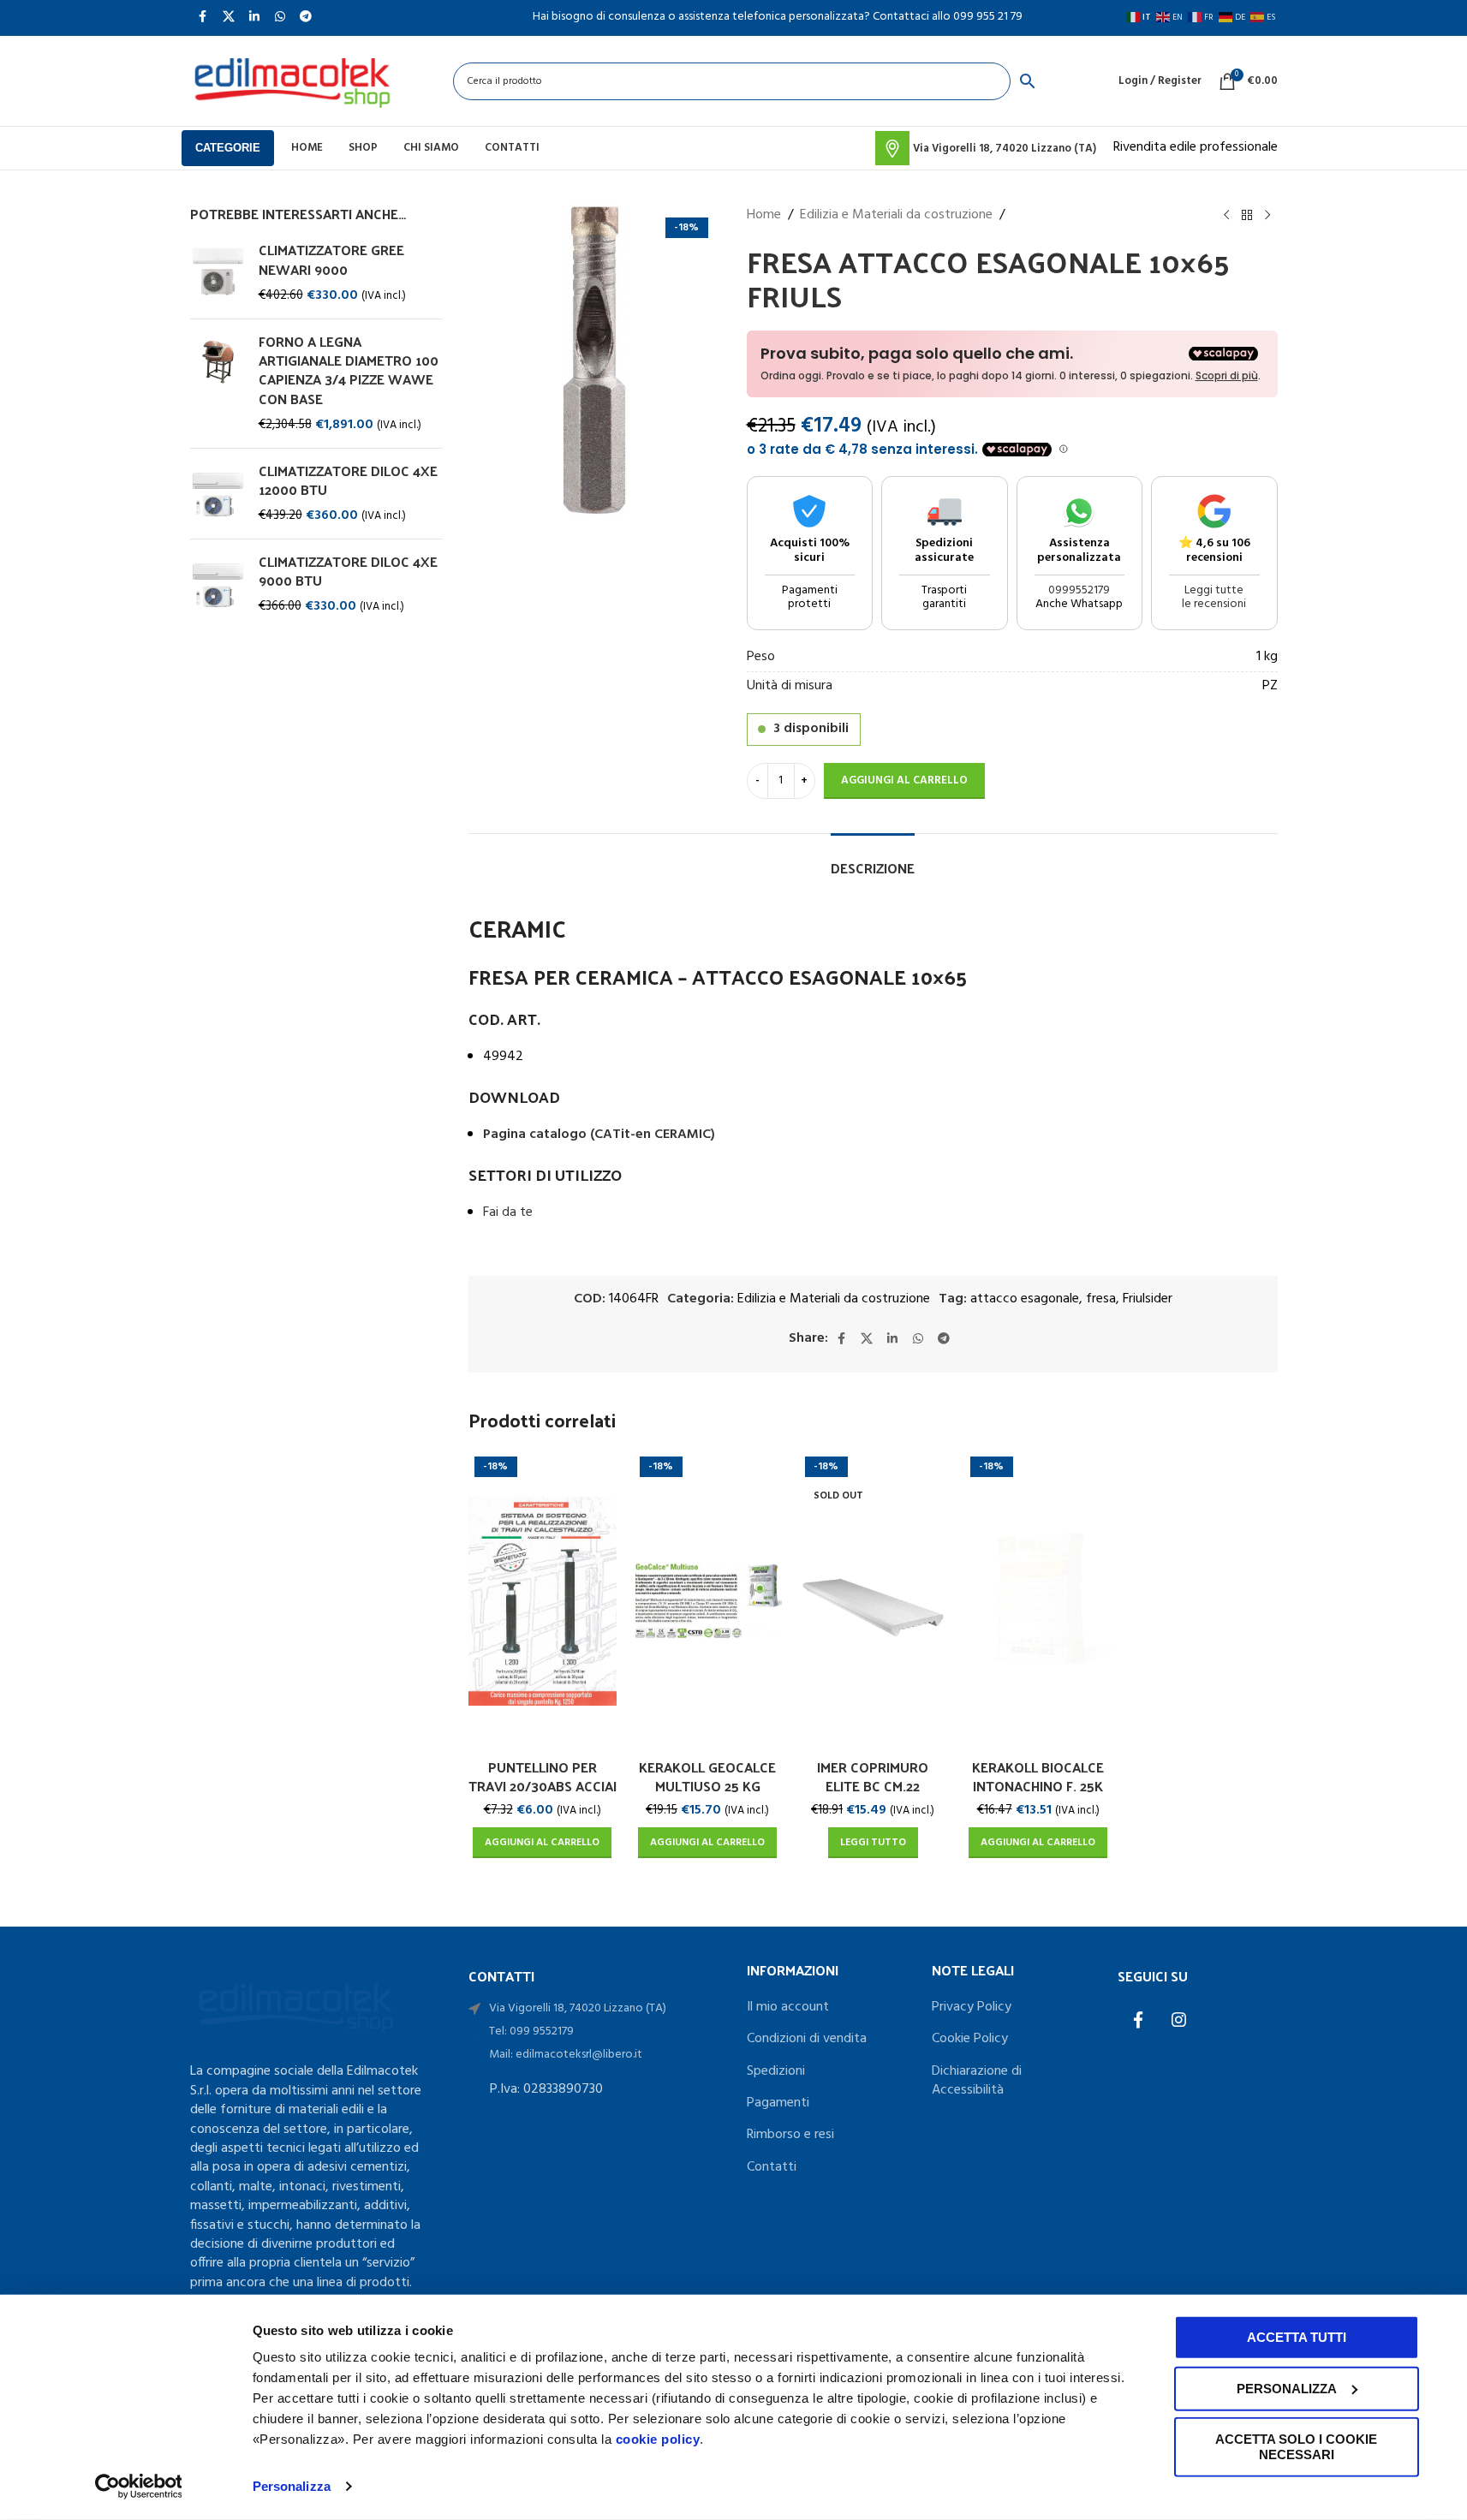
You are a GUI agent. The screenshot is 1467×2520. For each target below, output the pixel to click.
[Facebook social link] (841, 1339)
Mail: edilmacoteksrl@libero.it (566, 2055)
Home (764, 215)
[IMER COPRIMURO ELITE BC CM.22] (873, 1600)
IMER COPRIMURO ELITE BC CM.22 (873, 1776)
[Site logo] (292, 81)
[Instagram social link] (1179, 2021)
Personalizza (292, 2486)
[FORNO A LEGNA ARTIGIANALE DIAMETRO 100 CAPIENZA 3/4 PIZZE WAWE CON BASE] (218, 384)
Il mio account (788, 2007)
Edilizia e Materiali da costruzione (896, 215)
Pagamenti (778, 2103)
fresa (1101, 1299)
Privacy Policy (972, 2007)
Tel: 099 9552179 (531, 2031)
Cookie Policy (970, 2039)
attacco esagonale (1025, 1299)
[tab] (873, 859)
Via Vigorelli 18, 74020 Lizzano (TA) (578, 2008)
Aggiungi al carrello (904, 780)
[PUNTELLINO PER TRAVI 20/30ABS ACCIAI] (543, 1600)
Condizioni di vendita (807, 2039)
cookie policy (658, 2439)
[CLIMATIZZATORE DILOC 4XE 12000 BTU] (218, 494)
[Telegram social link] (944, 1339)
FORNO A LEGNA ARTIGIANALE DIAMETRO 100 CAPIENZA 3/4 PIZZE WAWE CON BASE (349, 371)
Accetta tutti (1297, 2337)
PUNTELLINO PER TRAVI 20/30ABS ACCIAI (543, 1776)
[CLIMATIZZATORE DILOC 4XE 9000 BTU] (218, 584)
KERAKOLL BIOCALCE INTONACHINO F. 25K (1038, 1776)
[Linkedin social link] (892, 1339)
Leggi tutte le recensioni (1214, 598)
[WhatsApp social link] (918, 1339)
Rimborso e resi (790, 2135)
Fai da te (508, 1212)
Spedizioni (776, 2071)
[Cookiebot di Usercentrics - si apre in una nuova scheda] (138, 2487)
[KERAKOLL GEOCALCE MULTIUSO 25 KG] (708, 1600)
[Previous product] (1226, 216)
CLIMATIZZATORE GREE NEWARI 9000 (331, 260)
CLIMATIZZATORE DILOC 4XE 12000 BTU (348, 481)
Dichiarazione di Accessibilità (977, 2081)
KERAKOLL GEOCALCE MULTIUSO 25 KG (707, 1776)
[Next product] (1267, 216)
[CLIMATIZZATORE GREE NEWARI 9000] (218, 273)
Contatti (772, 2167)
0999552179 (1079, 590)
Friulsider (1148, 1299)
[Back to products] (1247, 216)
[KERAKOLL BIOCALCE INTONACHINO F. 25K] (1038, 1600)
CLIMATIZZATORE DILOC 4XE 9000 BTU (348, 572)
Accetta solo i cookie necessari (1296, 2447)
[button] (542, 1843)
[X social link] (867, 1339)
